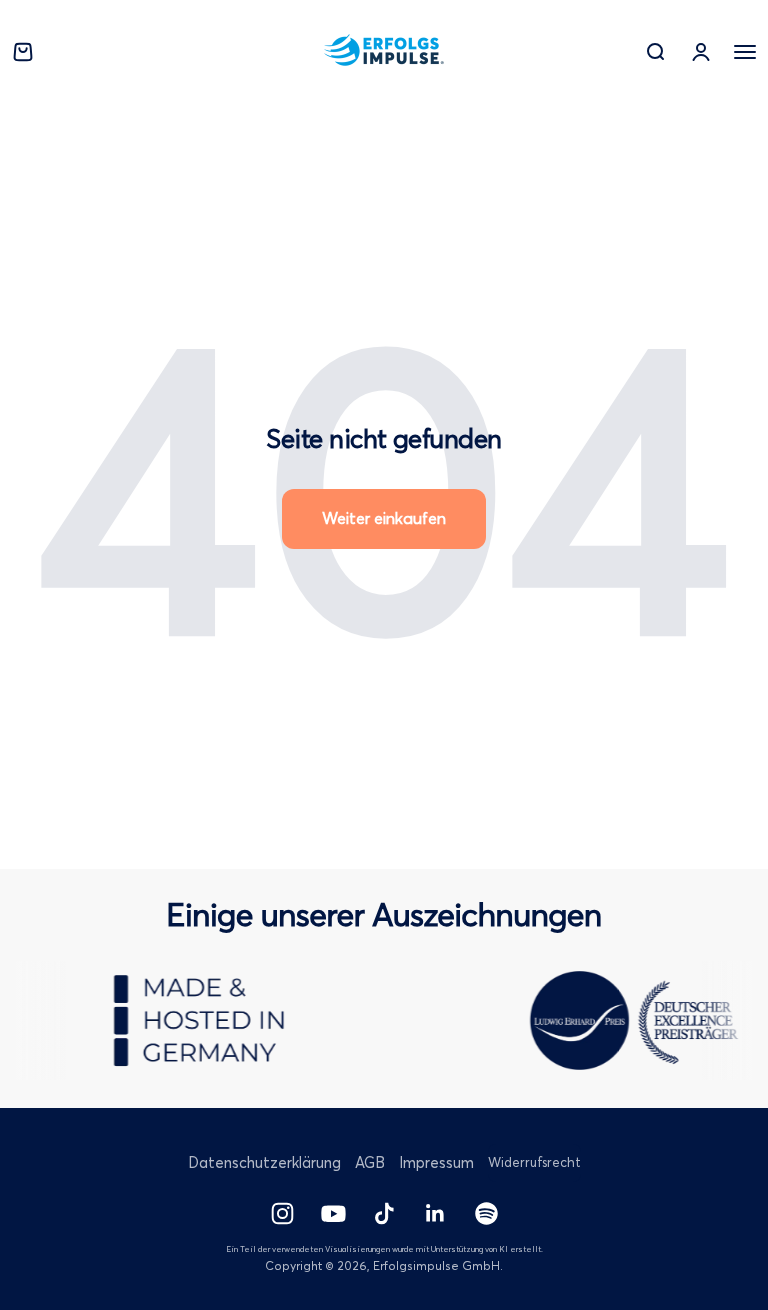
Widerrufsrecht (534, 1162)
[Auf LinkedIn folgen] (435, 1213)
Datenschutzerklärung (264, 1162)
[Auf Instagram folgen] (282, 1213)
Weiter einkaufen (384, 518)
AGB (370, 1162)
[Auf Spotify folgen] (486, 1213)
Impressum (436, 1162)
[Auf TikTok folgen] (384, 1213)
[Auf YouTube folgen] (333, 1213)
